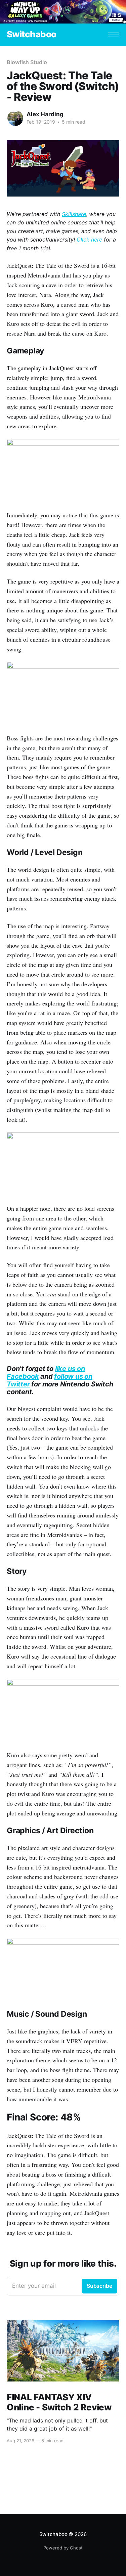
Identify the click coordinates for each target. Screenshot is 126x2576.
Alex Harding (45, 114)
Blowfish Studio (27, 62)
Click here (89, 240)
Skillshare (74, 214)
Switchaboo (32, 34)
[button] (114, 35)
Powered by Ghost (63, 2548)
